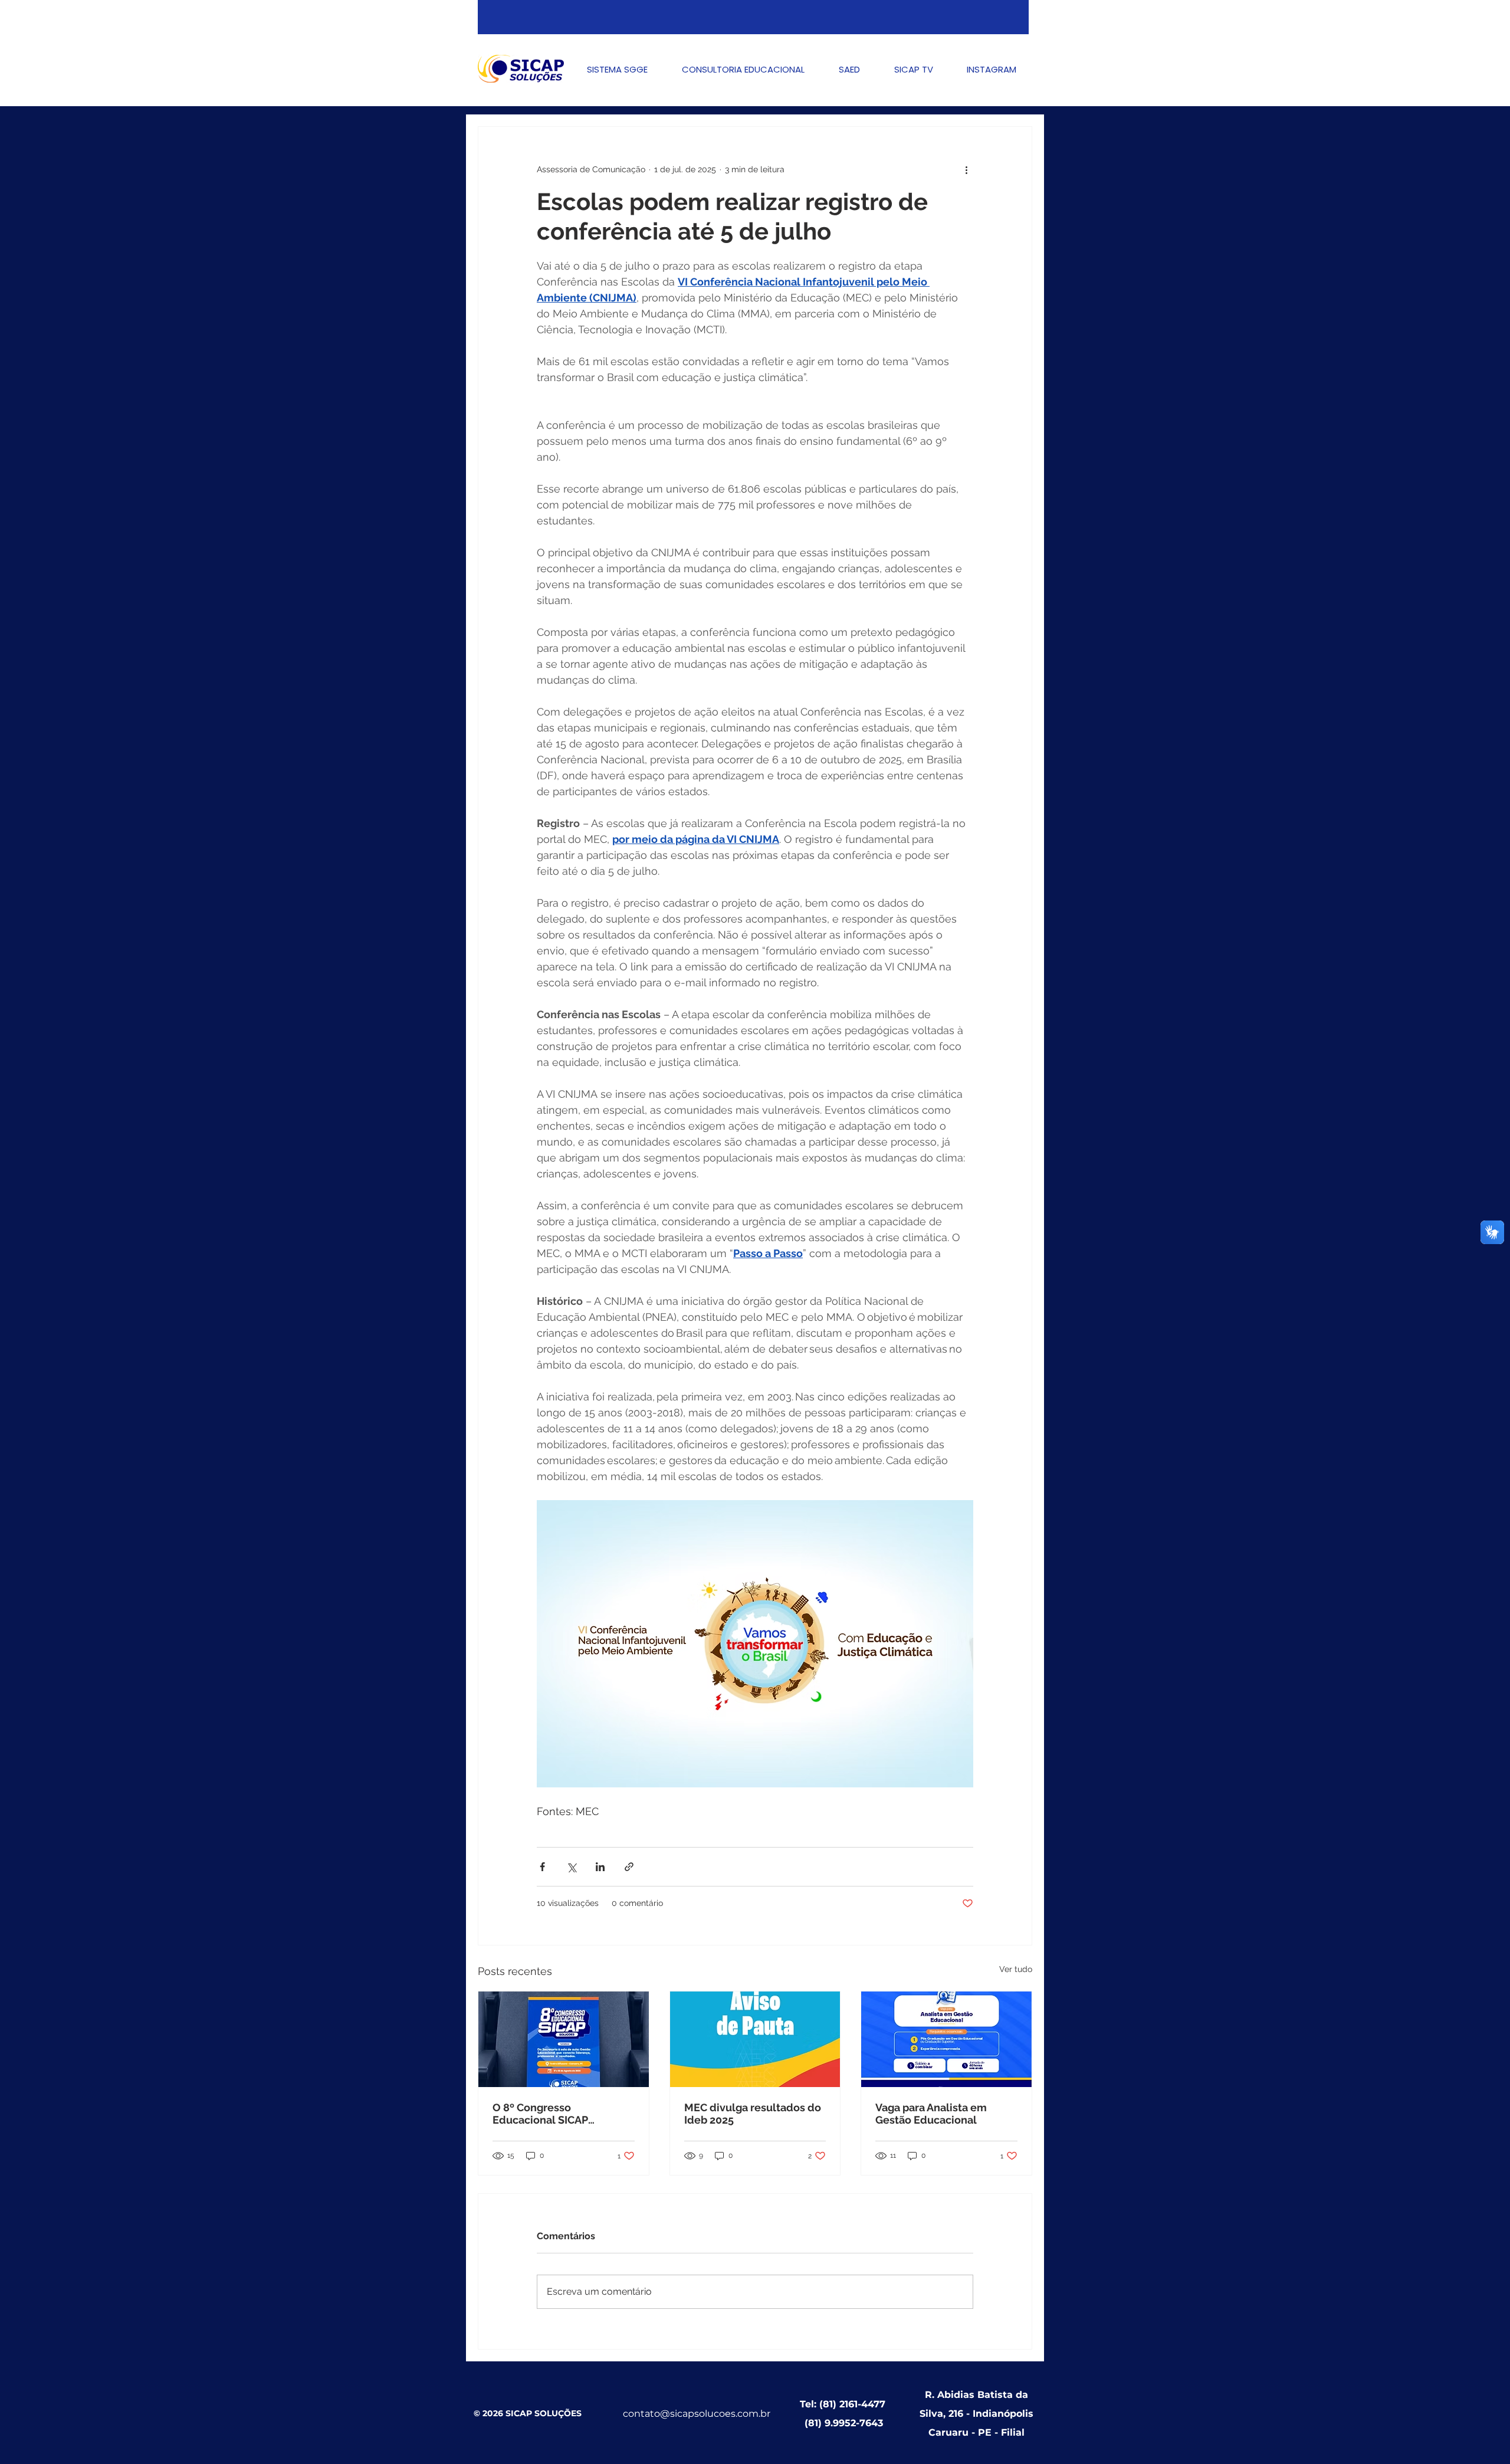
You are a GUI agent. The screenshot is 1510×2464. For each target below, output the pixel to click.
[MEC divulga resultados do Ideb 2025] (755, 2039)
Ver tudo (1016, 1969)
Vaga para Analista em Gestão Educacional (931, 2114)
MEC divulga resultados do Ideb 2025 (753, 2114)
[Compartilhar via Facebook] (542, 1867)
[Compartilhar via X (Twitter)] (571, 1867)
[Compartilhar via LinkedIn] (600, 1867)
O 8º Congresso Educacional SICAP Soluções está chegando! (557, 2114)
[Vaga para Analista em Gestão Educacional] (946, 2039)
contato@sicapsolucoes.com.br (697, 2414)
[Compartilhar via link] (629, 1867)
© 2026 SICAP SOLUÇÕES (528, 2413)
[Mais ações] (966, 169)
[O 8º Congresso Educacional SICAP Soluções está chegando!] (564, 2039)
